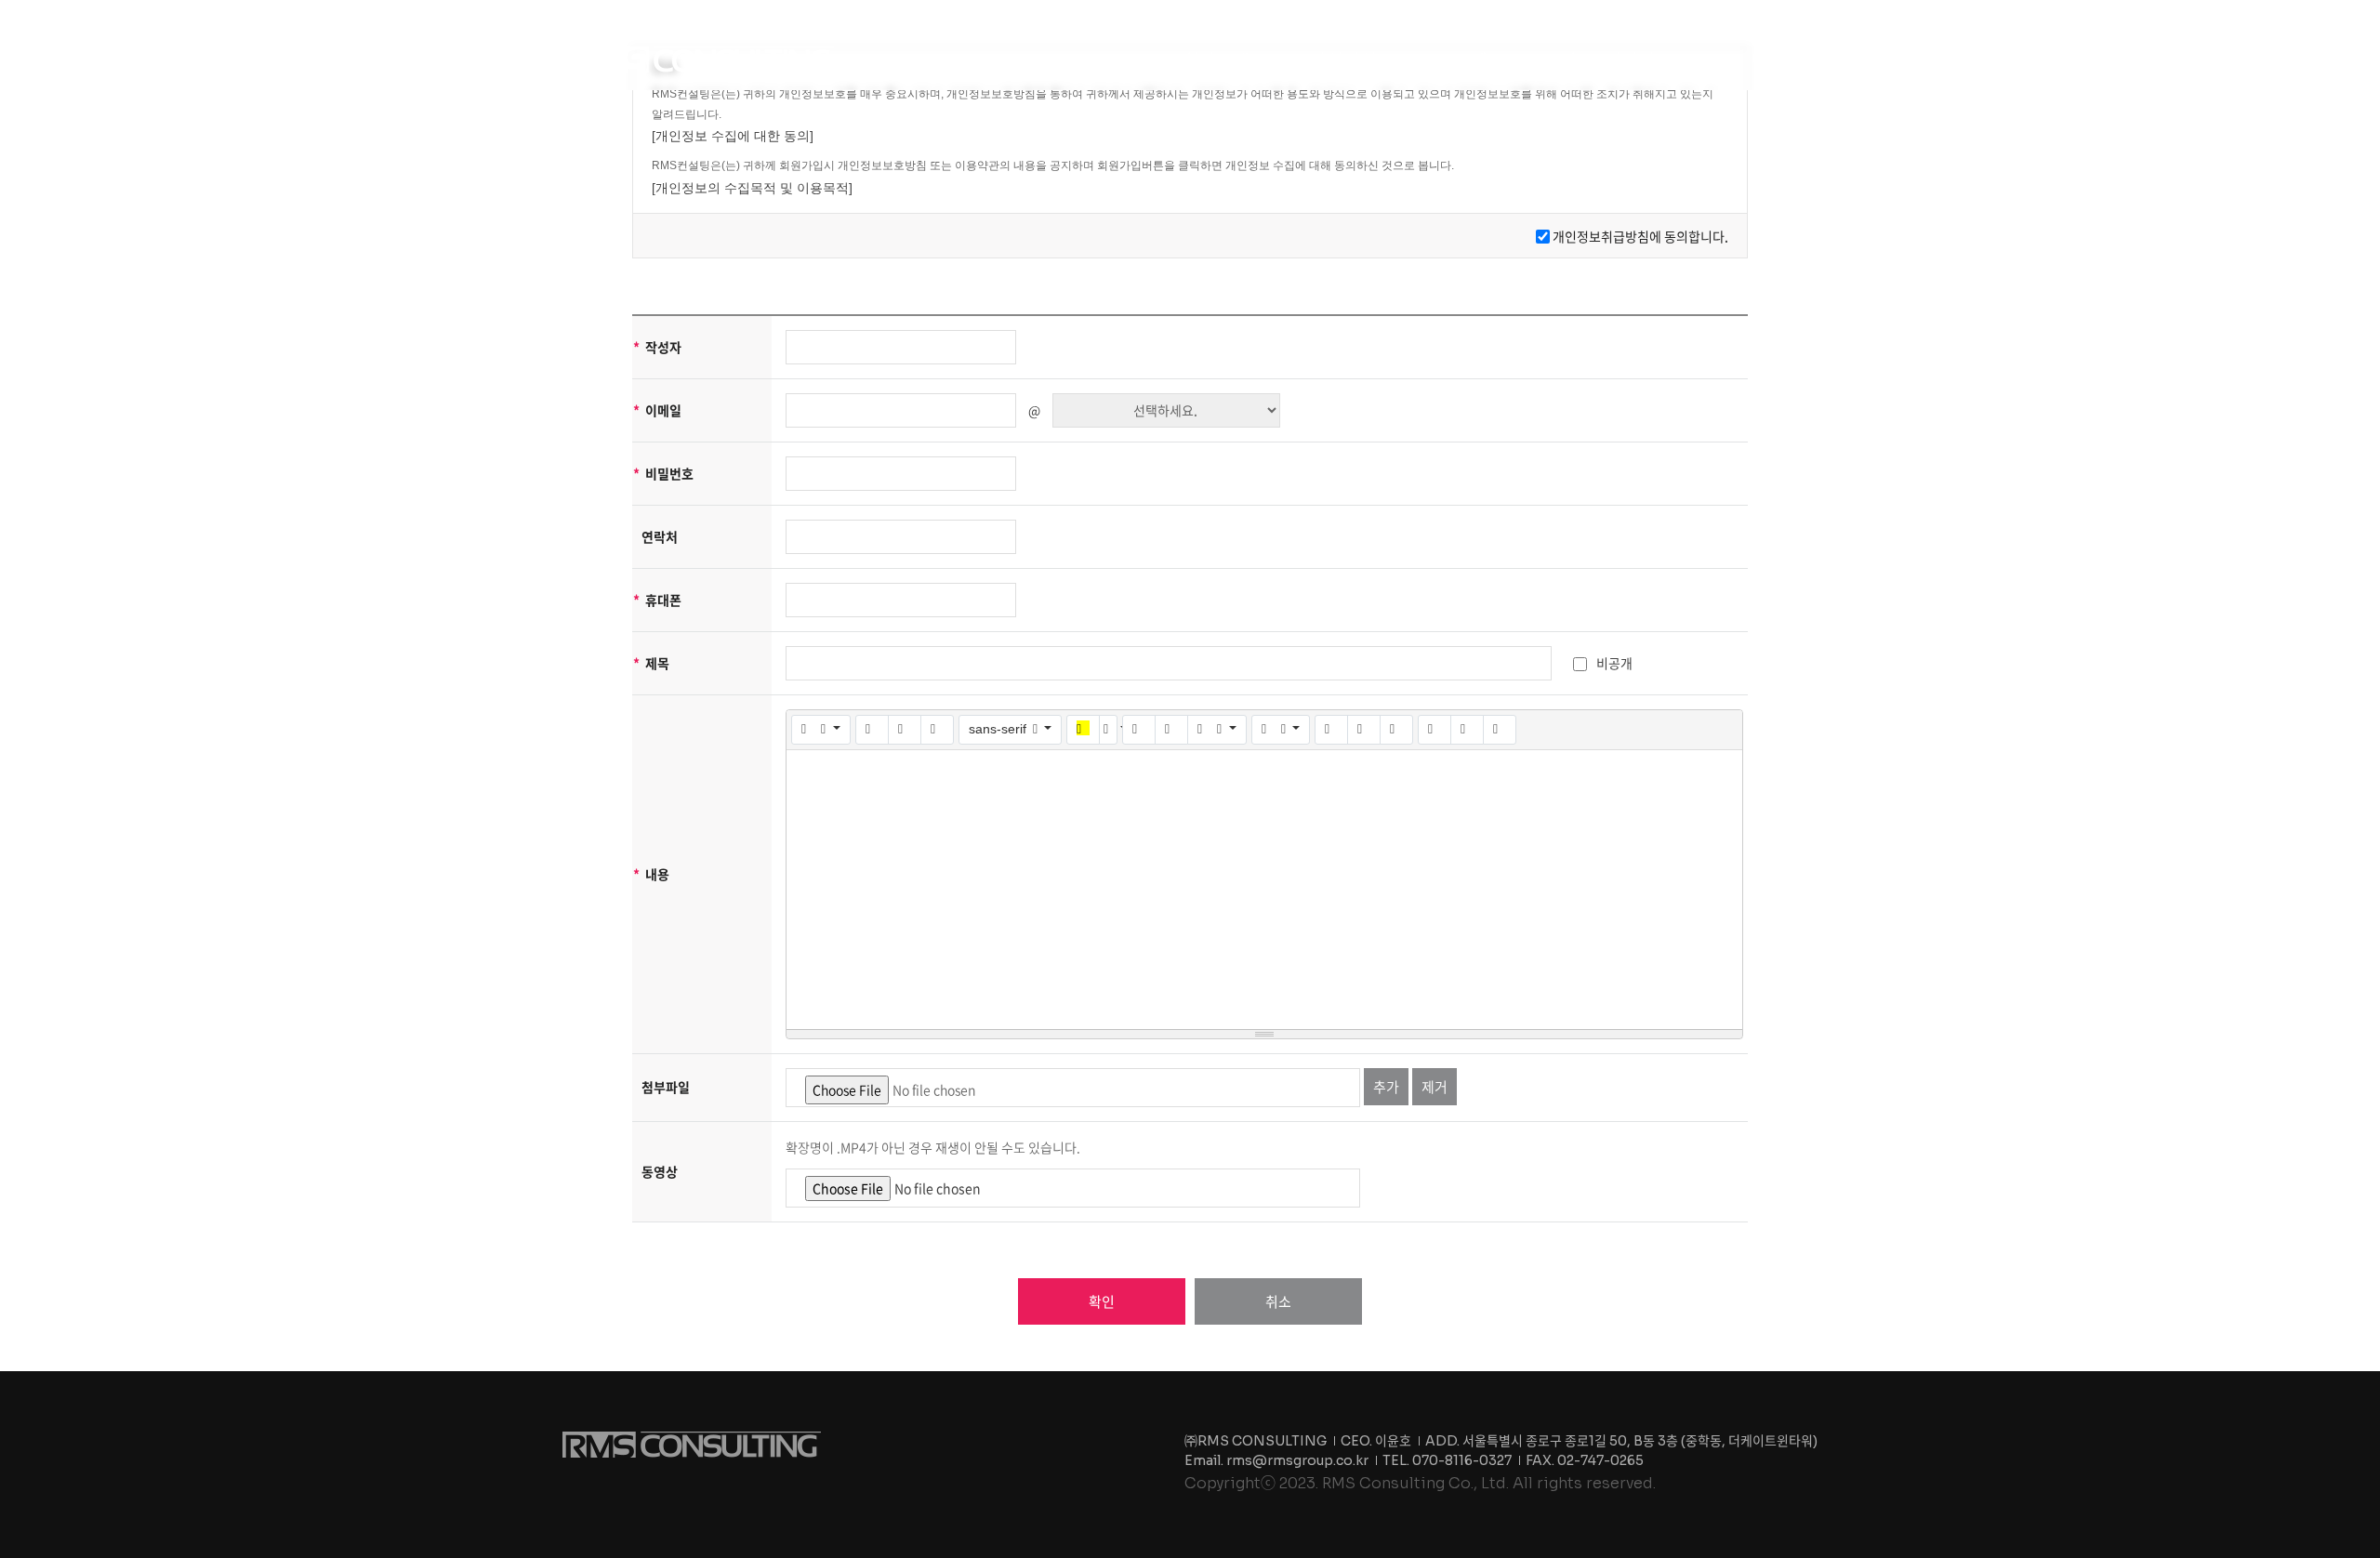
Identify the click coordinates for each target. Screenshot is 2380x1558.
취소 (1278, 1301)
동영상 (660, 1171)
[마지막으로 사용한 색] (1083, 730)
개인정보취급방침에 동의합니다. (1640, 236)
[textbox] (1264, 890)
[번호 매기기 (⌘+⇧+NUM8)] (1171, 730)
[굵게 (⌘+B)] (872, 730)
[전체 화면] (1435, 730)
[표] (1281, 730)
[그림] (1364, 730)
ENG (1765, 59)
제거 (1435, 1087)
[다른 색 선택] (1108, 730)
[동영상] (1396, 730)
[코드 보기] (1467, 730)
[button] (1224, 59)
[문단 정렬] (1217, 730)
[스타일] (821, 730)
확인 (1102, 1301)
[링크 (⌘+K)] (1331, 730)
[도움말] (1500, 730)
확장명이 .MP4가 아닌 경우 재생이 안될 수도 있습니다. (933, 1147)
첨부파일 (666, 1087)
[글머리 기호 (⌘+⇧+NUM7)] (1139, 730)
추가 (1386, 1087)
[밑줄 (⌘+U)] (905, 730)
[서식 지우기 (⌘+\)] (937, 730)
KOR (1721, 59)
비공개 (1614, 663)
